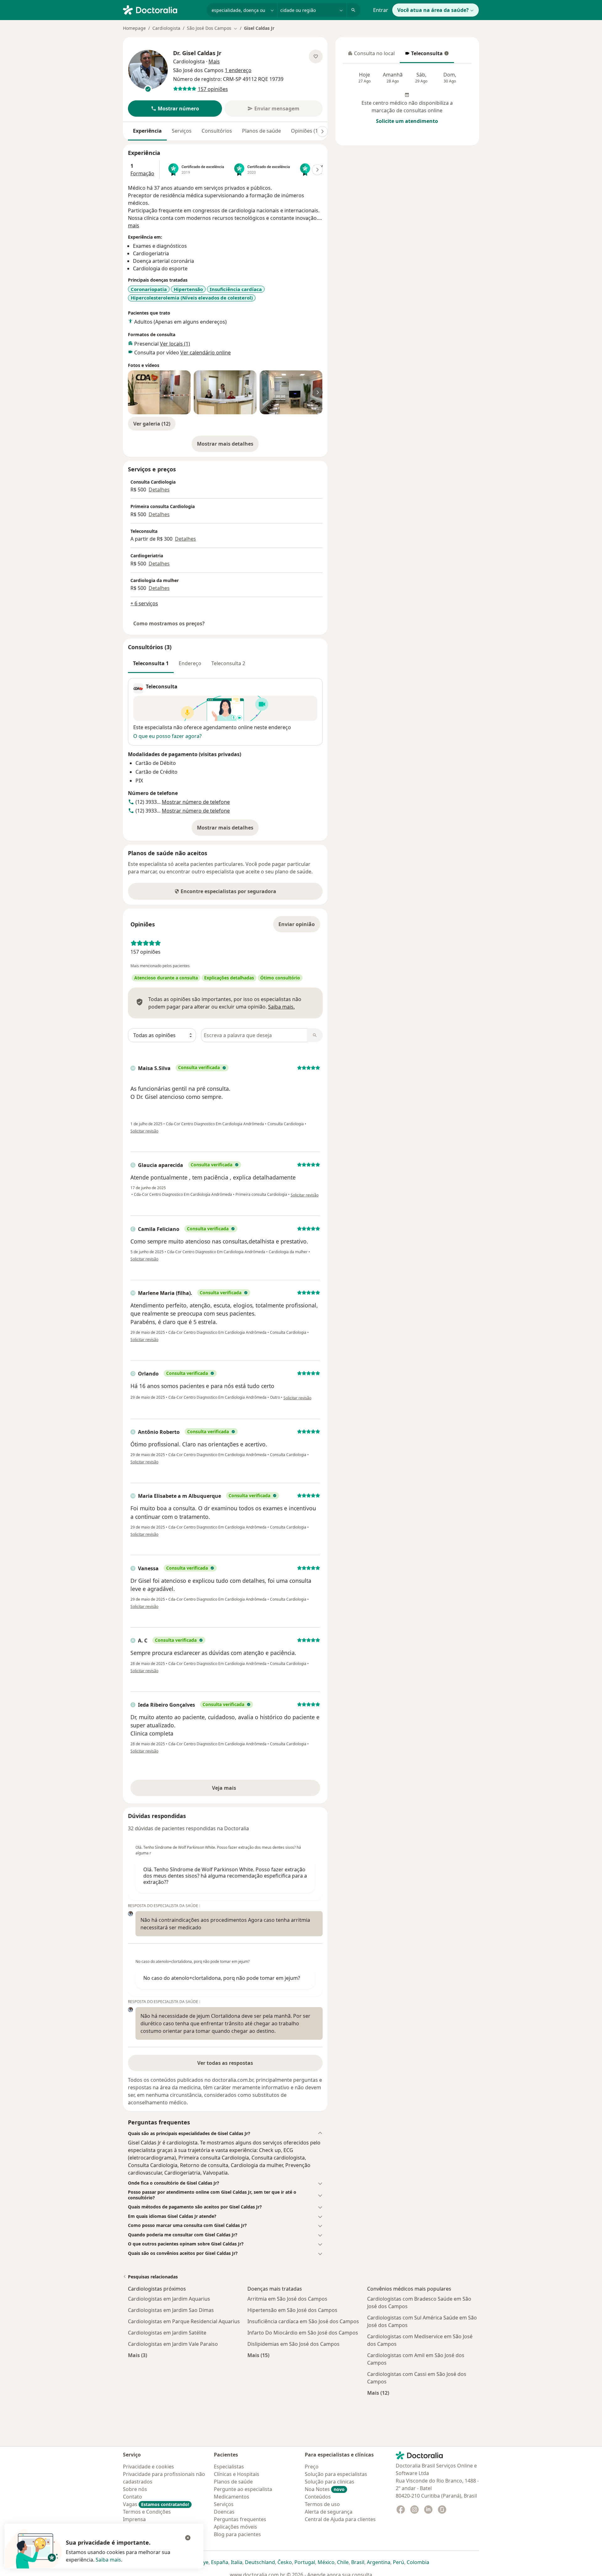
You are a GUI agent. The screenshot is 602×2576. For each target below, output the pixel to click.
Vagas (156, 2504)
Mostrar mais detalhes (228, 446)
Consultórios (217, 131)
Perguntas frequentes (240, 2519)
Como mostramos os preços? (169, 623)
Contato (132, 2497)
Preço (312, 2467)
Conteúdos (318, 2497)
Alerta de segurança (329, 2512)
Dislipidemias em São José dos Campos (293, 2344)
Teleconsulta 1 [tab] (151, 663)
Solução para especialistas (336, 2474)
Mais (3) (137, 2355)
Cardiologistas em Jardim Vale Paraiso (173, 2344)
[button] (175, 109)
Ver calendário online (206, 352)
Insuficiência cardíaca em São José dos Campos (303, 2321)
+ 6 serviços (144, 603)
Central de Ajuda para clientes (340, 2519)
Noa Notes (325, 2489)
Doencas (224, 2512)
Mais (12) (378, 2393)
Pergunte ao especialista (243, 2489)
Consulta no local (371, 55)
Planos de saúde (261, 131)
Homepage (134, 28)
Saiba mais (108, 2560)
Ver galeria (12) (152, 424)
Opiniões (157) (308, 131)
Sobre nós (135, 2489)
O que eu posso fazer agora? (167, 736)
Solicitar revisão (144, 1131)
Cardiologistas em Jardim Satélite (167, 2333)
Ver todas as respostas (225, 2063)
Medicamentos (232, 2497)
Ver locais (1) (175, 344)
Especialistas (229, 2467)
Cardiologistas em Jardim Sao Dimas (171, 2310)
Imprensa (134, 2519)
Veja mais (238, 1790)
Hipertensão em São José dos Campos (292, 2310)
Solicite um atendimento (407, 121)
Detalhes (159, 490)
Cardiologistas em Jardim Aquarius (169, 2299)
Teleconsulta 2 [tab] (228, 663)
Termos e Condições (147, 2512)
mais (134, 225)
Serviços (182, 131)
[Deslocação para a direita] (322, 131)
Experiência (147, 131)
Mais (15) (258, 2355)
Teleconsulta (424, 55)
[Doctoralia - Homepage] (162, 9)
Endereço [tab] (190, 663)
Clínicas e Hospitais (237, 2474)
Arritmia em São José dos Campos (287, 2299)
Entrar (381, 10)
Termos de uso (322, 2504)
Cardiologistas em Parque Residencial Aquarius (184, 2321)
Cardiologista (166, 28)
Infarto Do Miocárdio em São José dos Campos (303, 2333)
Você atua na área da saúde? (433, 10)
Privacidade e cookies (148, 2467)
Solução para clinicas (330, 2482)
